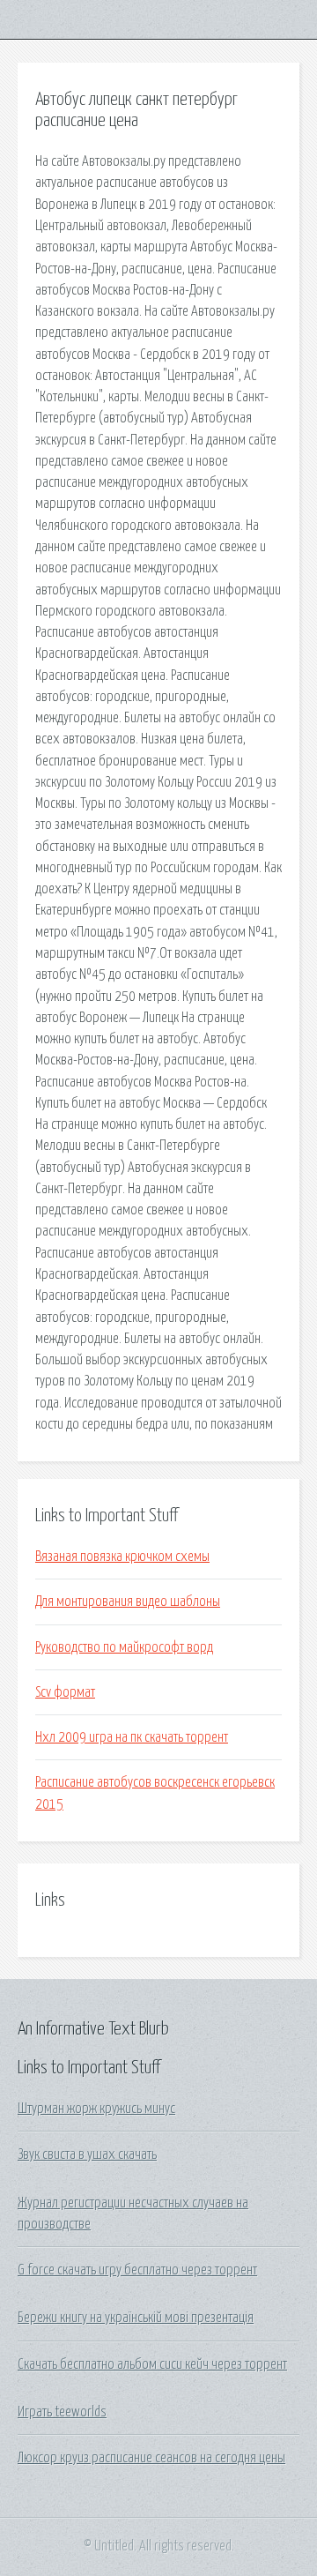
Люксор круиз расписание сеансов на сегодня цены (151, 2458)
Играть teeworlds (62, 2412)
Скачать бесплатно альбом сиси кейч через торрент (152, 2364)
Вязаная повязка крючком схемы (122, 1557)
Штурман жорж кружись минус (96, 2109)
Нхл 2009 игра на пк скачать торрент (132, 1737)
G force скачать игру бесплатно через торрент (137, 2270)
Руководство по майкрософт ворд (124, 1647)
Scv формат (65, 1692)
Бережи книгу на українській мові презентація (136, 2318)
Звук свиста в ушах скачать (87, 2154)
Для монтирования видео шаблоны (128, 1602)
